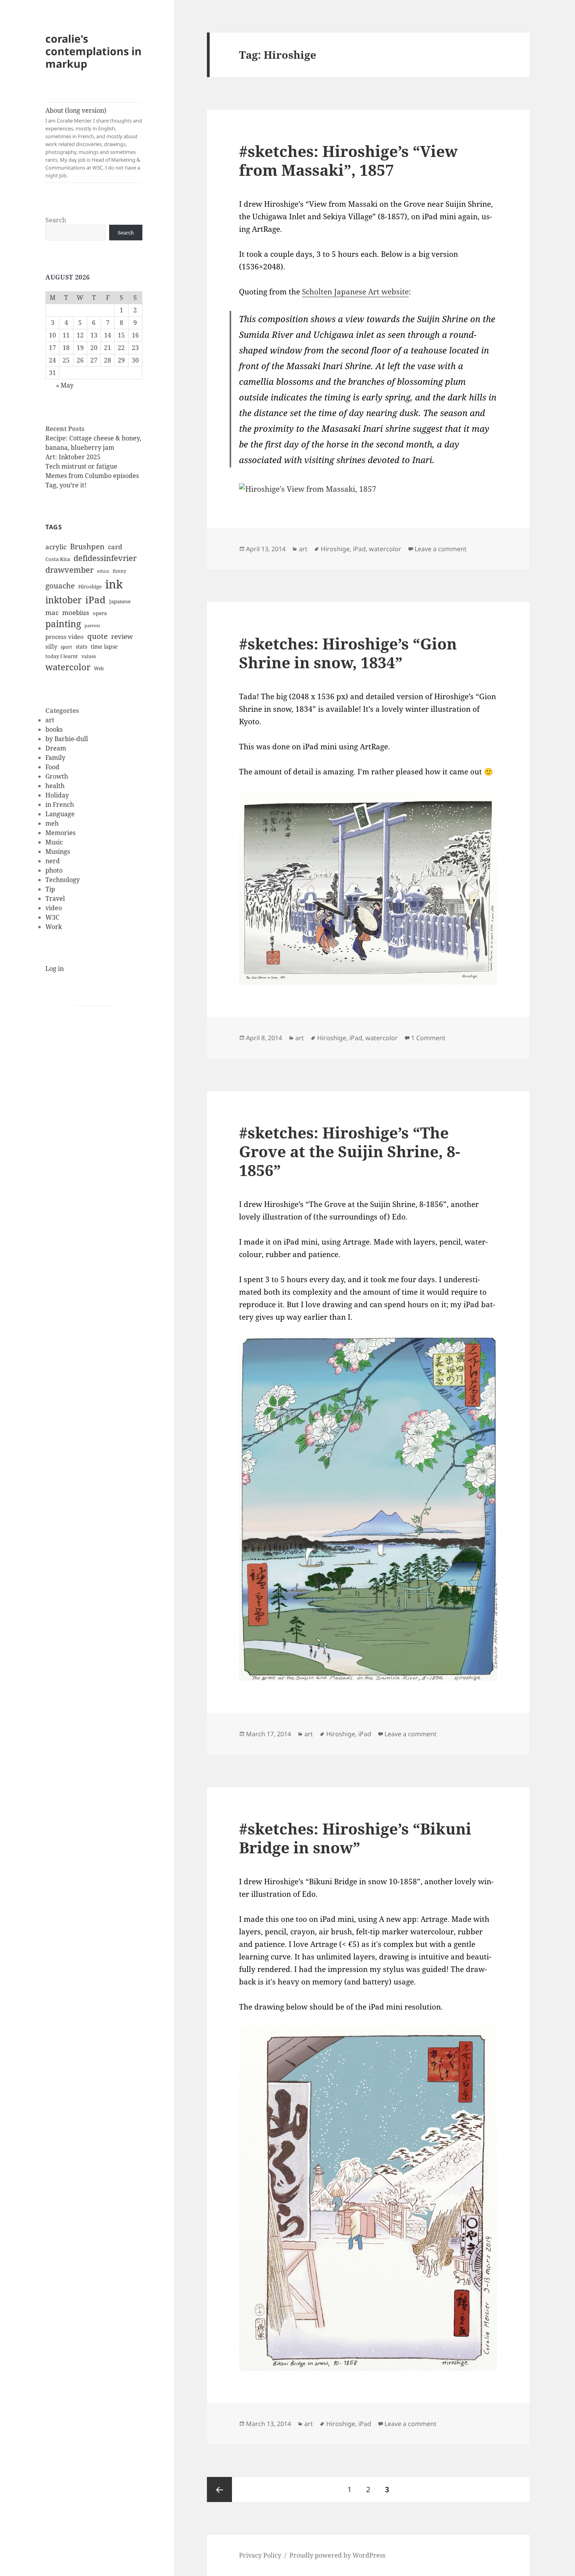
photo (54, 870)
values (89, 656)
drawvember (69, 570)
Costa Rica (58, 559)
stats (81, 647)
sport (66, 647)
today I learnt (62, 656)
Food (52, 767)
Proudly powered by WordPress (337, 2555)
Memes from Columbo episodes (92, 476)
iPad (95, 600)
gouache (60, 585)
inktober (64, 600)
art (50, 720)
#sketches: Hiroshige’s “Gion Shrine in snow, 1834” (348, 653)
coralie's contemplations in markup (93, 51)
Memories (60, 833)
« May (65, 385)
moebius (76, 612)
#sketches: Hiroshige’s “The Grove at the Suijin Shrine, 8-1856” (349, 1151)
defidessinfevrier (105, 558)
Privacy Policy (260, 2555)
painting (63, 624)
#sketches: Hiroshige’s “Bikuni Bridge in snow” (355, 1838)
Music (54, 842)
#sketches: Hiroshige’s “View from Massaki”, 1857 (348, 160)
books (54, 729)
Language (60, 814)
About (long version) (94, 143)
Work (54, 927)
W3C (52, 917)
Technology (63, 880)
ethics (103, 571)
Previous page (219, 2489)
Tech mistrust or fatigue (81, 466)
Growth (57, 776)
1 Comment (428, 1038)
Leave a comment (441, 549)
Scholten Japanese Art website (355, 292)
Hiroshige (90, 586)
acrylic (56, 547)
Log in (55, 969)
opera (100, 613)
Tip (50, 889)
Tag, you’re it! (66, 485)
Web (99, 668)
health (55, 786)
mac (52, 612)
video (54, 908)
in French (60, 805)
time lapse (104, 647)
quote (97, 636)
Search (56, 220)
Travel (55, 898)
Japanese (120, 601)
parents (92, 626)
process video (65, 637)
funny (119, 571)
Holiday (57, 795)
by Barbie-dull (67, 739)
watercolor (68, 667)
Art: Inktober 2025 (73, 457)
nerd (53, 861)
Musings (58, 851)
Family (55, 758)
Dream (56, 748)
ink (114, 584)
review (122, 636)
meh (52, 823)
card (115, 547)
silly (51, 646)
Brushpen (87, 546)
